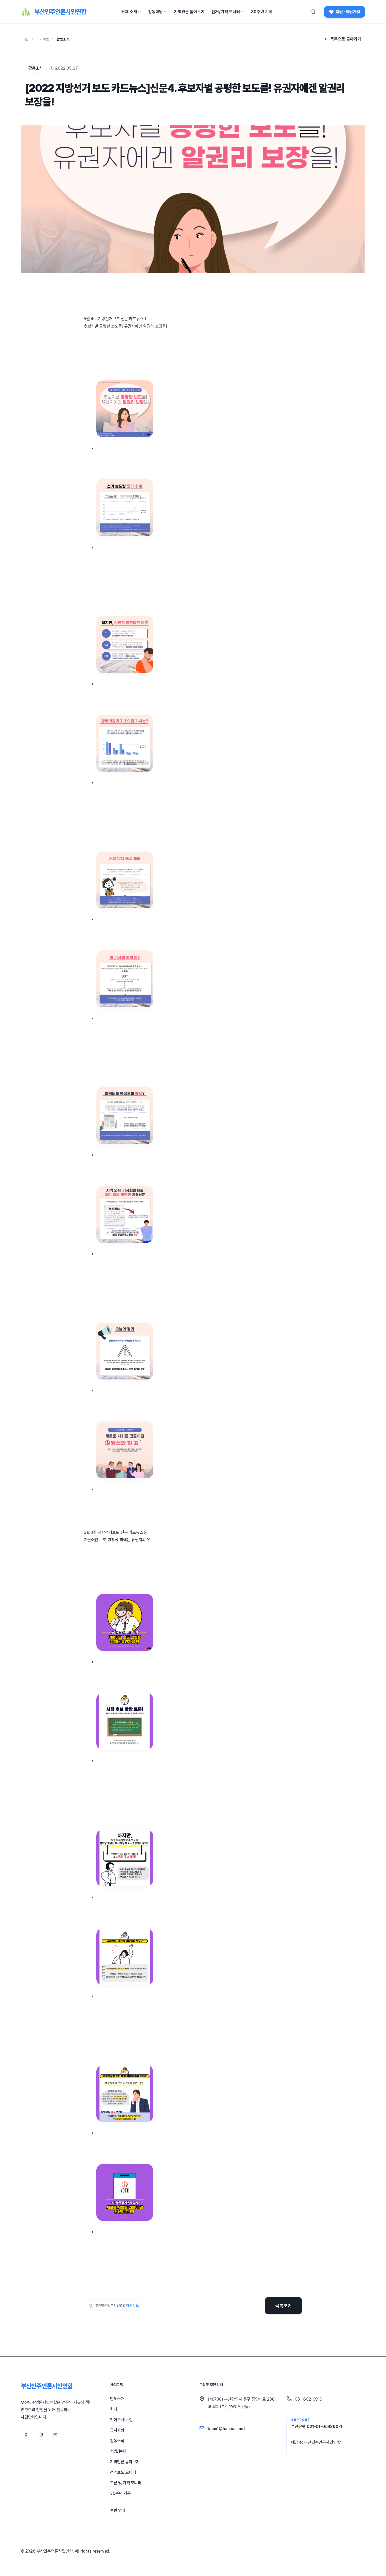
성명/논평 (118, 2451)
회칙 (114, 2409)
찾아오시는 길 (121, 2420)
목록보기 (283, 2306)
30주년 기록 (262, 12)
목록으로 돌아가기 (346, 39)
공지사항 (117, 2430)
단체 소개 (129, 12)
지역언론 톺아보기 (189, 12)
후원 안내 (118, 2510)
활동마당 (155, 12)
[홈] (27, 39)
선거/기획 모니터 (226, 12)
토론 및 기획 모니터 (126, 2483)
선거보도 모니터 (123, 2472)
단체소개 (117, 2399)
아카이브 (43, 39)
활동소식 (63, 39)
